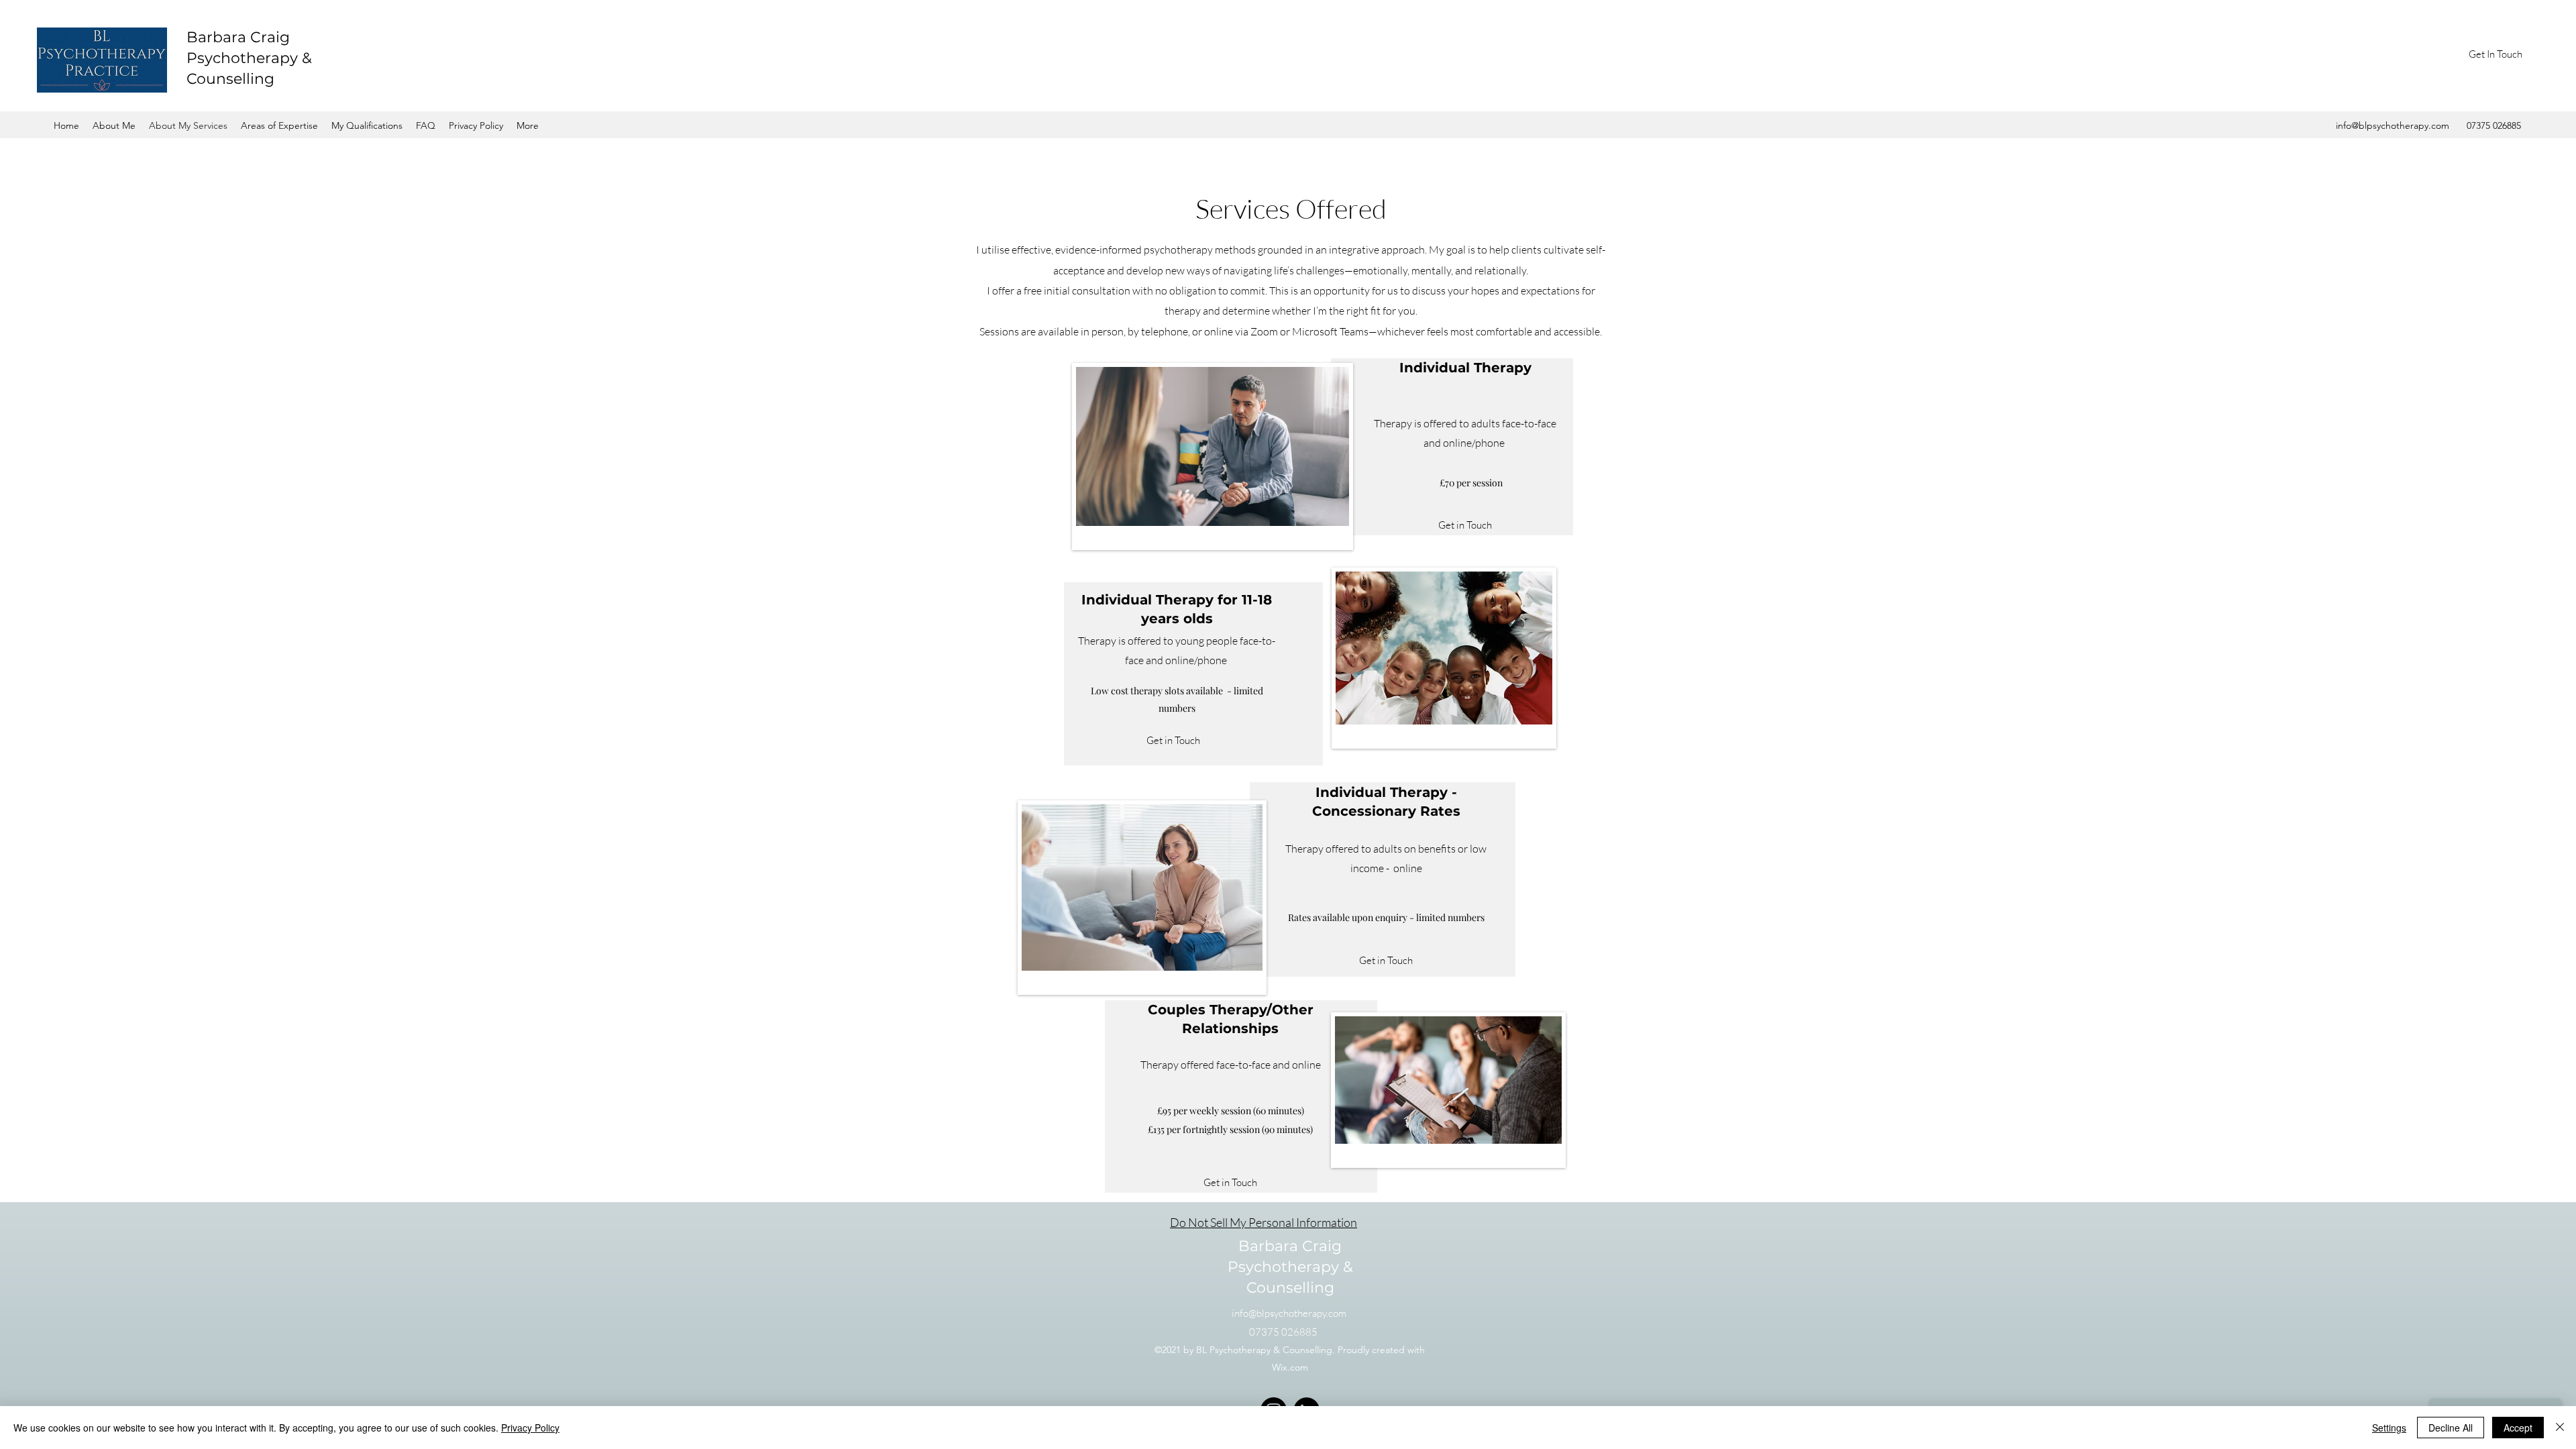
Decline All (2451, 1428)
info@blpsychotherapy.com (2393, 125)
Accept (2518, 1428)
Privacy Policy (530, 1428)
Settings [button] (2389, 1428)
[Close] (2560, 1428)
